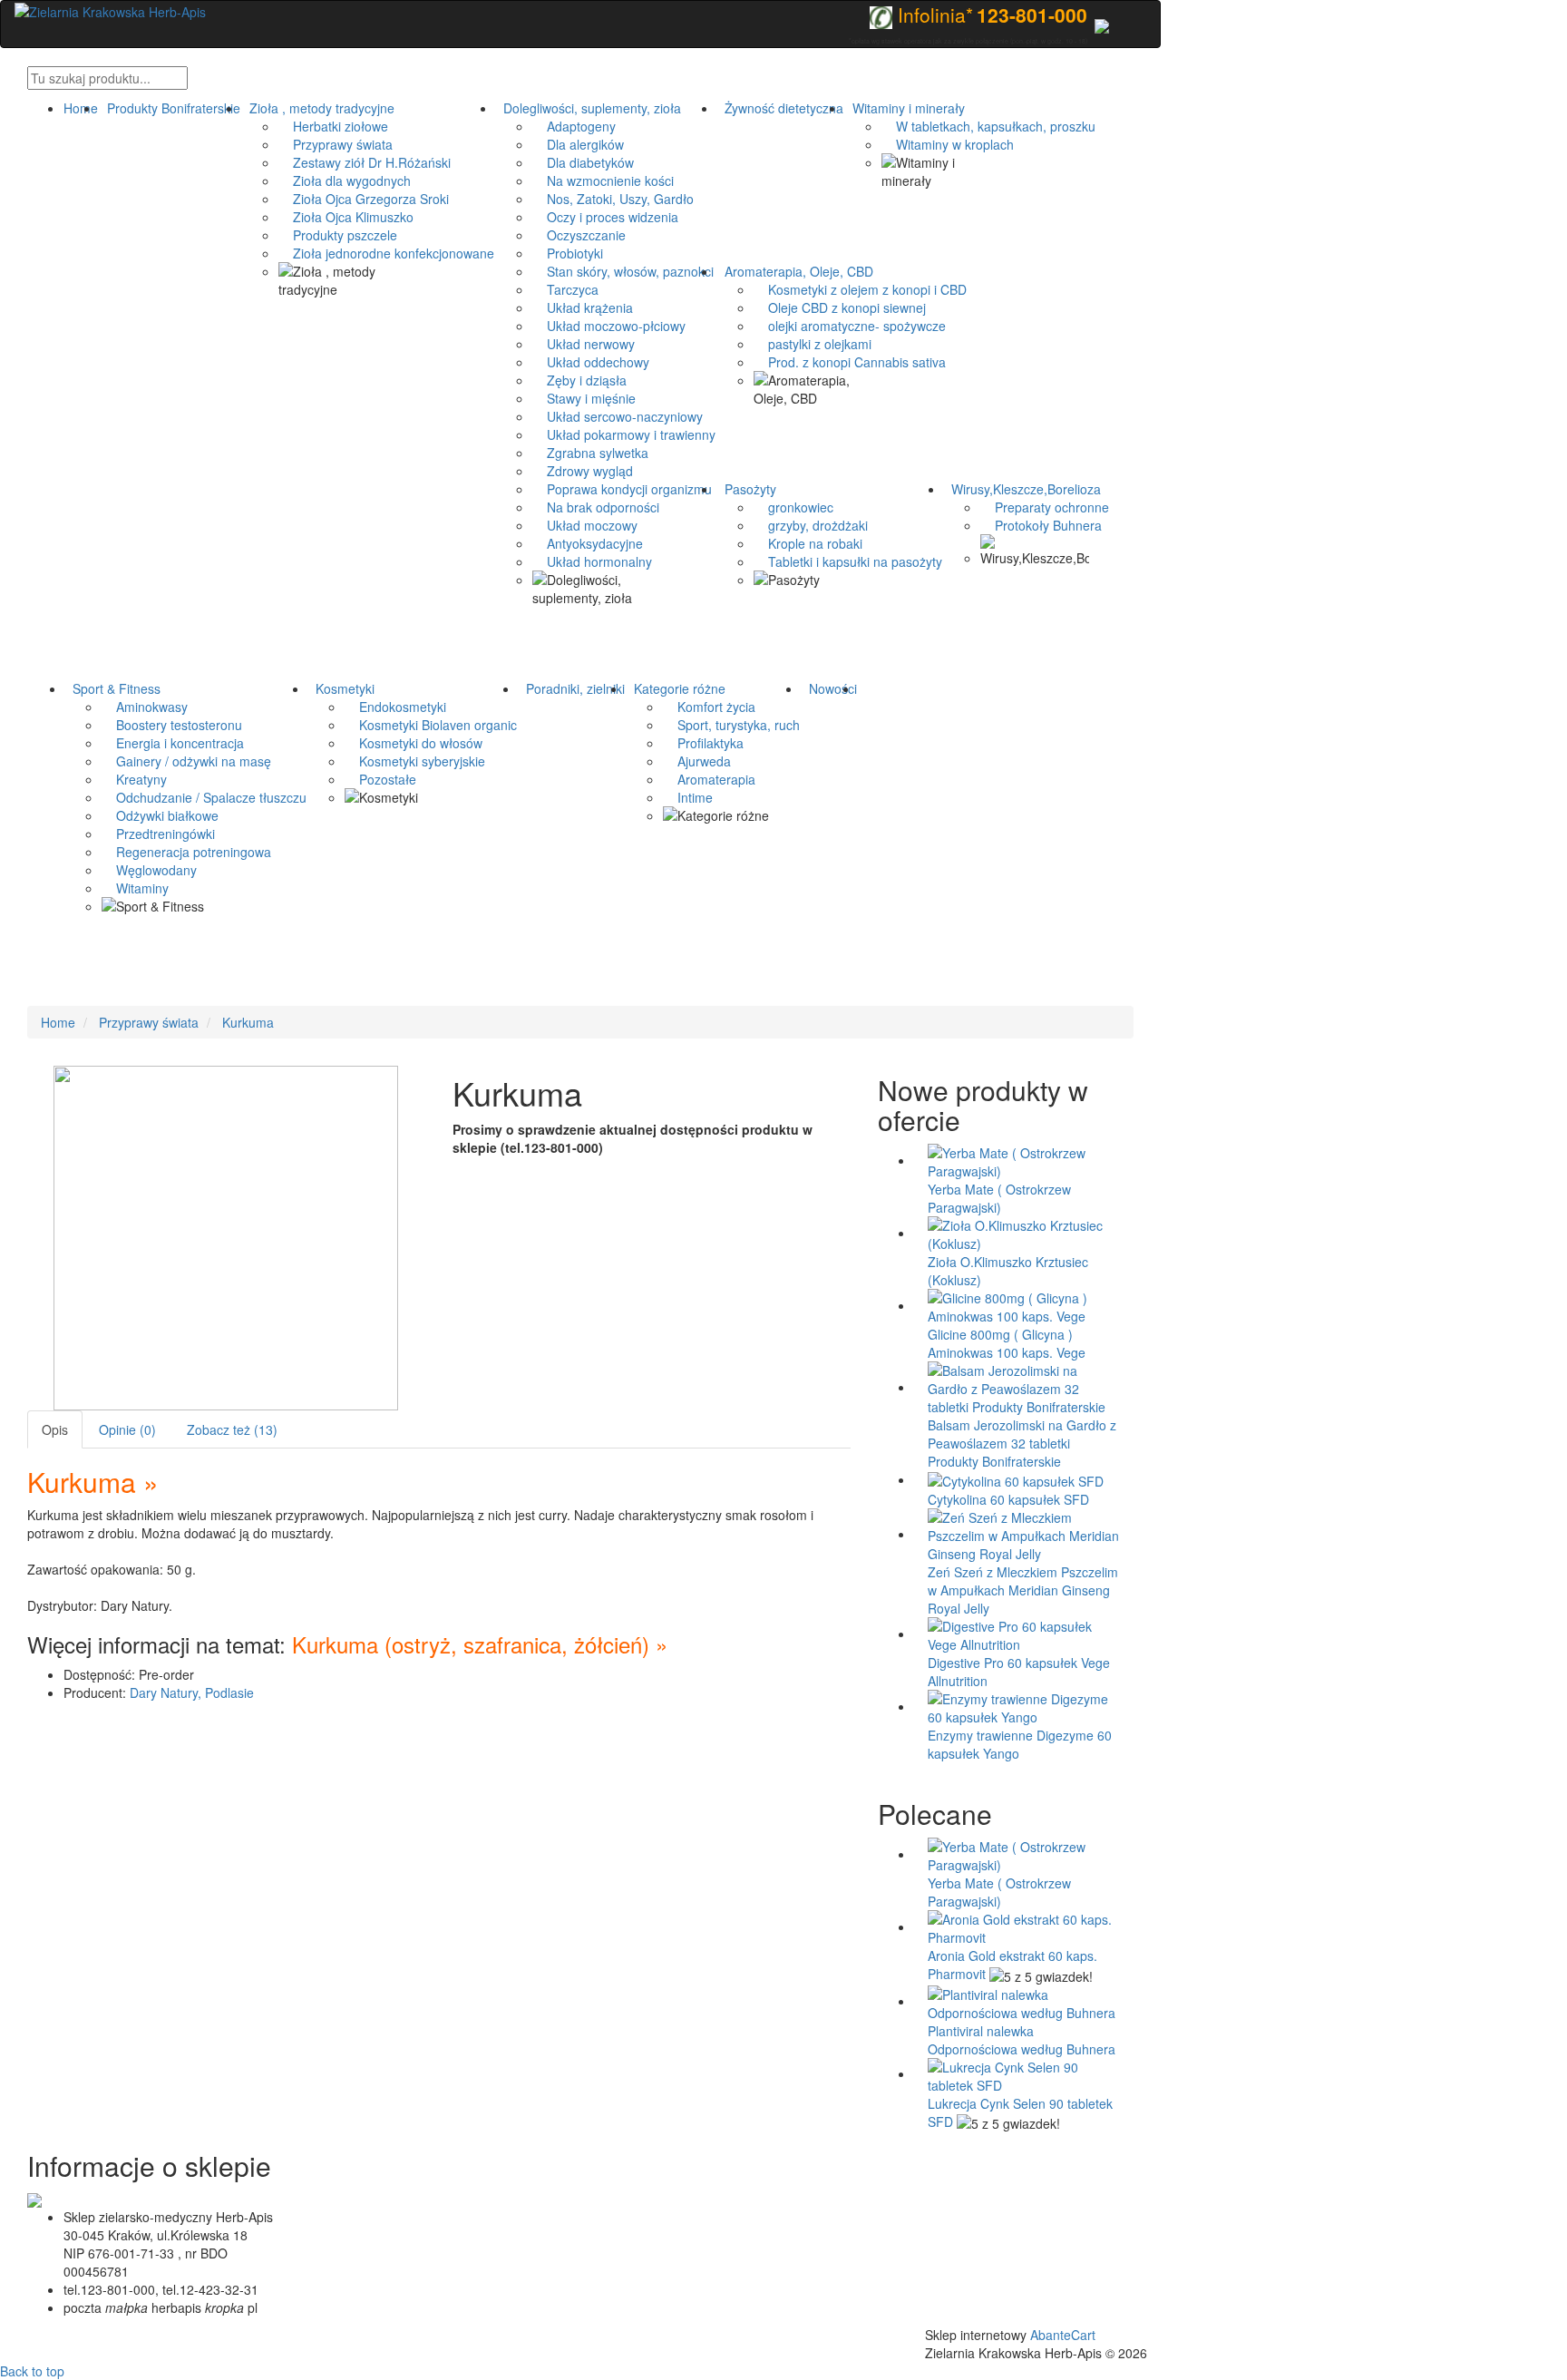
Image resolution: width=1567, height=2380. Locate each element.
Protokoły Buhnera (1041, 525)
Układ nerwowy (584, 344)
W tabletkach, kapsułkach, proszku (988, 126)
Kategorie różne (676, 688)
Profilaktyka (703, 743)
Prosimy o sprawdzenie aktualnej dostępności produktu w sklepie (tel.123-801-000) (633, 1138)
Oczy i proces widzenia (605, 217)
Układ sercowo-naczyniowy (618, 416)
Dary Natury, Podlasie (192, 1692)
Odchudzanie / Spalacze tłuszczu (204, 797)
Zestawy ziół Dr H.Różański (365, 162)
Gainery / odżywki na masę (186, 761)
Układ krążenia (583, 307)
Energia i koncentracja (173, 743)
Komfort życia (709, 707)
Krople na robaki (808, 543)
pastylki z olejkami (813, 344)
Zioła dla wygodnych (345, 180)
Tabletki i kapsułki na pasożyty (848, 561)
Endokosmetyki (395, 707)
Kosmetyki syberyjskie (415, 761)
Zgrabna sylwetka (590, 453)
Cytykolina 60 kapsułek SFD (1008, 1499)
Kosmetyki (341, 688)
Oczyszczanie (579, 235)
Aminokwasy (145, 707)
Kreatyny (134, 779)
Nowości (829, 688)
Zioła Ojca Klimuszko (346, 217)
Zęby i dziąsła (579, 380)
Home (81, 108)
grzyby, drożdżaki (811, 525)
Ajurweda (697, 761)
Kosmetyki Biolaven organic (431, 725)
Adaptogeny (574, 126)
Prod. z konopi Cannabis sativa (850, 362)
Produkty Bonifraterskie (170, 108)
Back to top (32, 2371)
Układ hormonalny (592, 561)
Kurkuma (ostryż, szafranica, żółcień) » (477, 1644)
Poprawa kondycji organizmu (622, 489)
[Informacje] (1102, 24)
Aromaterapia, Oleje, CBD (795, 271)
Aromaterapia (709, 779)
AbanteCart (1063, 2335)
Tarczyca (565, 289)
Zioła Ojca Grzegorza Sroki (364, 199)
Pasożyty (747, 489)
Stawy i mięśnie (584, 398)
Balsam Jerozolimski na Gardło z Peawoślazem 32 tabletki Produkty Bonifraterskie (1022, 1443)
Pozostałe (380, 779)
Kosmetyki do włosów (414, 743)
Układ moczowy (585, 525)
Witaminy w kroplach (948, 144)
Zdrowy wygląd (583, 471)
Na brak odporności (596, 507)
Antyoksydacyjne (588, 543)
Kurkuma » (93, 1482)
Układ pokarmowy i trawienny (624, 434)
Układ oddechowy (591, 362)
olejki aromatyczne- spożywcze (850, 326)
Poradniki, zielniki (572, 688)
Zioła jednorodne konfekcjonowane (386, 253)
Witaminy (135, 888)
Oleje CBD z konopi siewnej (840, 307)
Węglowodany (149, 870)
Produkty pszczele (338, 235)
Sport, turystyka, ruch (731, 725)
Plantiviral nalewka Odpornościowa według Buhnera (1022, 2040)
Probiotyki (568, 253)
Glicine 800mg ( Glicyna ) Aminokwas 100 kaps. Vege (1007, 1343)
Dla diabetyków (583, 162)
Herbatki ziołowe (333, 126)
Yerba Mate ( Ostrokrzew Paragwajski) (999, 1198)
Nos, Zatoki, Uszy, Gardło (613, 199)
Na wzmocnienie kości (603, 180)
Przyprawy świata (336, 144)
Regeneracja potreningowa (186, 852)
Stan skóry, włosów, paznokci (623, 271)
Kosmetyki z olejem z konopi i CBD (860, 289)
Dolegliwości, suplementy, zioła (589, 108)
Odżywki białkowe (160, 815)
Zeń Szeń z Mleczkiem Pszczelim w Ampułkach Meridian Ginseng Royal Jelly (1023, 1590)
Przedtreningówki (158, 834)
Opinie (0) (127, 1429)
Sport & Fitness (113, 688)
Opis (55, 1429)
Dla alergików (578, 144)
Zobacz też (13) (232, 1429)
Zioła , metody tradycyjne (318, 108)
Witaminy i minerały (905, 108)
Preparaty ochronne (1045, 507)
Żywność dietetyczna (780, 108)
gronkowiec (793, 507)
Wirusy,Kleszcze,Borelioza (1022, 489)
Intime (688, 797)
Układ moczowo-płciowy (609, 326)
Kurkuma (248, 1022)
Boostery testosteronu (172, 725)
